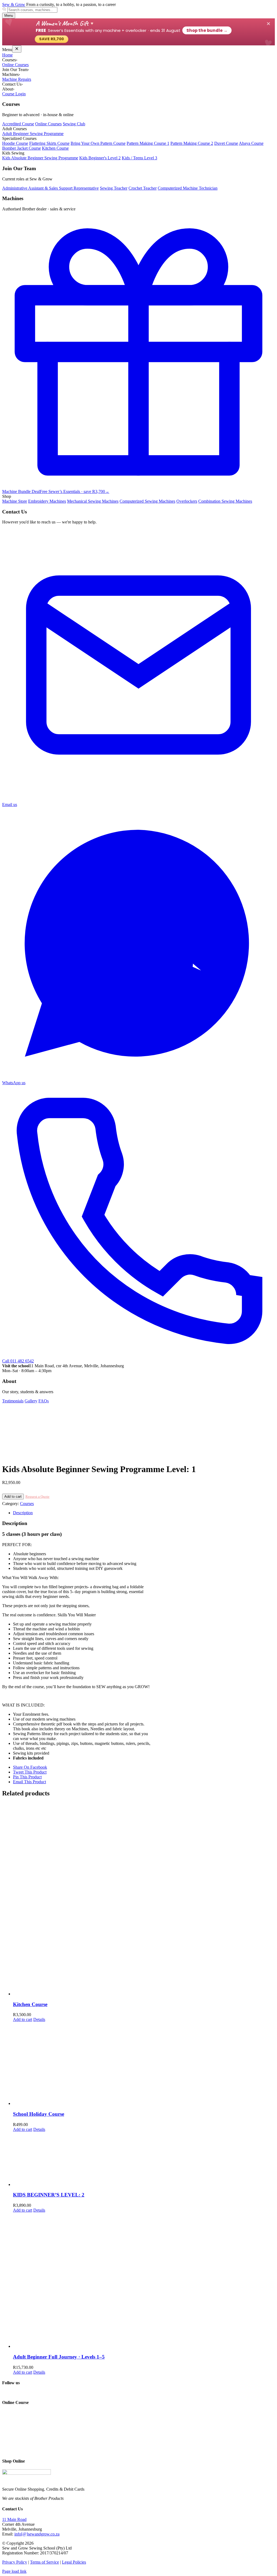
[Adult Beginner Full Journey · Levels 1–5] (144, 2281)
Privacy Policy (15, 2562)
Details (39, 2019)
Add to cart (13, 1497)
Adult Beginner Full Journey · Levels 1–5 (59, 2357)
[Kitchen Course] (144, 1899)
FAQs (44, 1401)
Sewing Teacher (114, 188)
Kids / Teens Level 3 (139, 158)
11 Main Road (14, 2519)
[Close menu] (17, 49)
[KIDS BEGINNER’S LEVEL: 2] (144, 2159)
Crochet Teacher (143, 188)
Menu (9, 16)
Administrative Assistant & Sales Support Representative (50, 188)
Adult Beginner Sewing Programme (33, 134)
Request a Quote (37, 1497)
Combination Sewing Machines (225, 501)
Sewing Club (74, 124)
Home (7, 55)
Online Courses (15, 65)
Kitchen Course (55, 148)
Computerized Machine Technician (188, 188)
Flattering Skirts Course (49, 143)
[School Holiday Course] (144, 2064)
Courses (27, 1504)
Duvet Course (226, 143)
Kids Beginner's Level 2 (100, 158)
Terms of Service (44, 2562)
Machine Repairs (17, 79)
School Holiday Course (39, 2114)
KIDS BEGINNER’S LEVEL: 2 (49, 2195)
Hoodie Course (15, 143)
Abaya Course (251, 143)
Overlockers (187, 501)
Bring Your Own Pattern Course (98, 143)
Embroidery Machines (47, 501)
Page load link (14, 2571)
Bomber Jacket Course (22, 148)
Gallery (31, 1401)
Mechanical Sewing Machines (93, 501)
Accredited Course (18, 124)
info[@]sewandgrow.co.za (37, 2534)
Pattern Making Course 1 (148, 143)
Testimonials (13, 1401)
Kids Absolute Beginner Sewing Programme (40, 158)
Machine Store (15, 501)
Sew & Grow (14, 4)
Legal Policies (74, 2562)
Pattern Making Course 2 (192, 143)
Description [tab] (23, 1513)
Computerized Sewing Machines (147, 501)
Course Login (14, 94)
